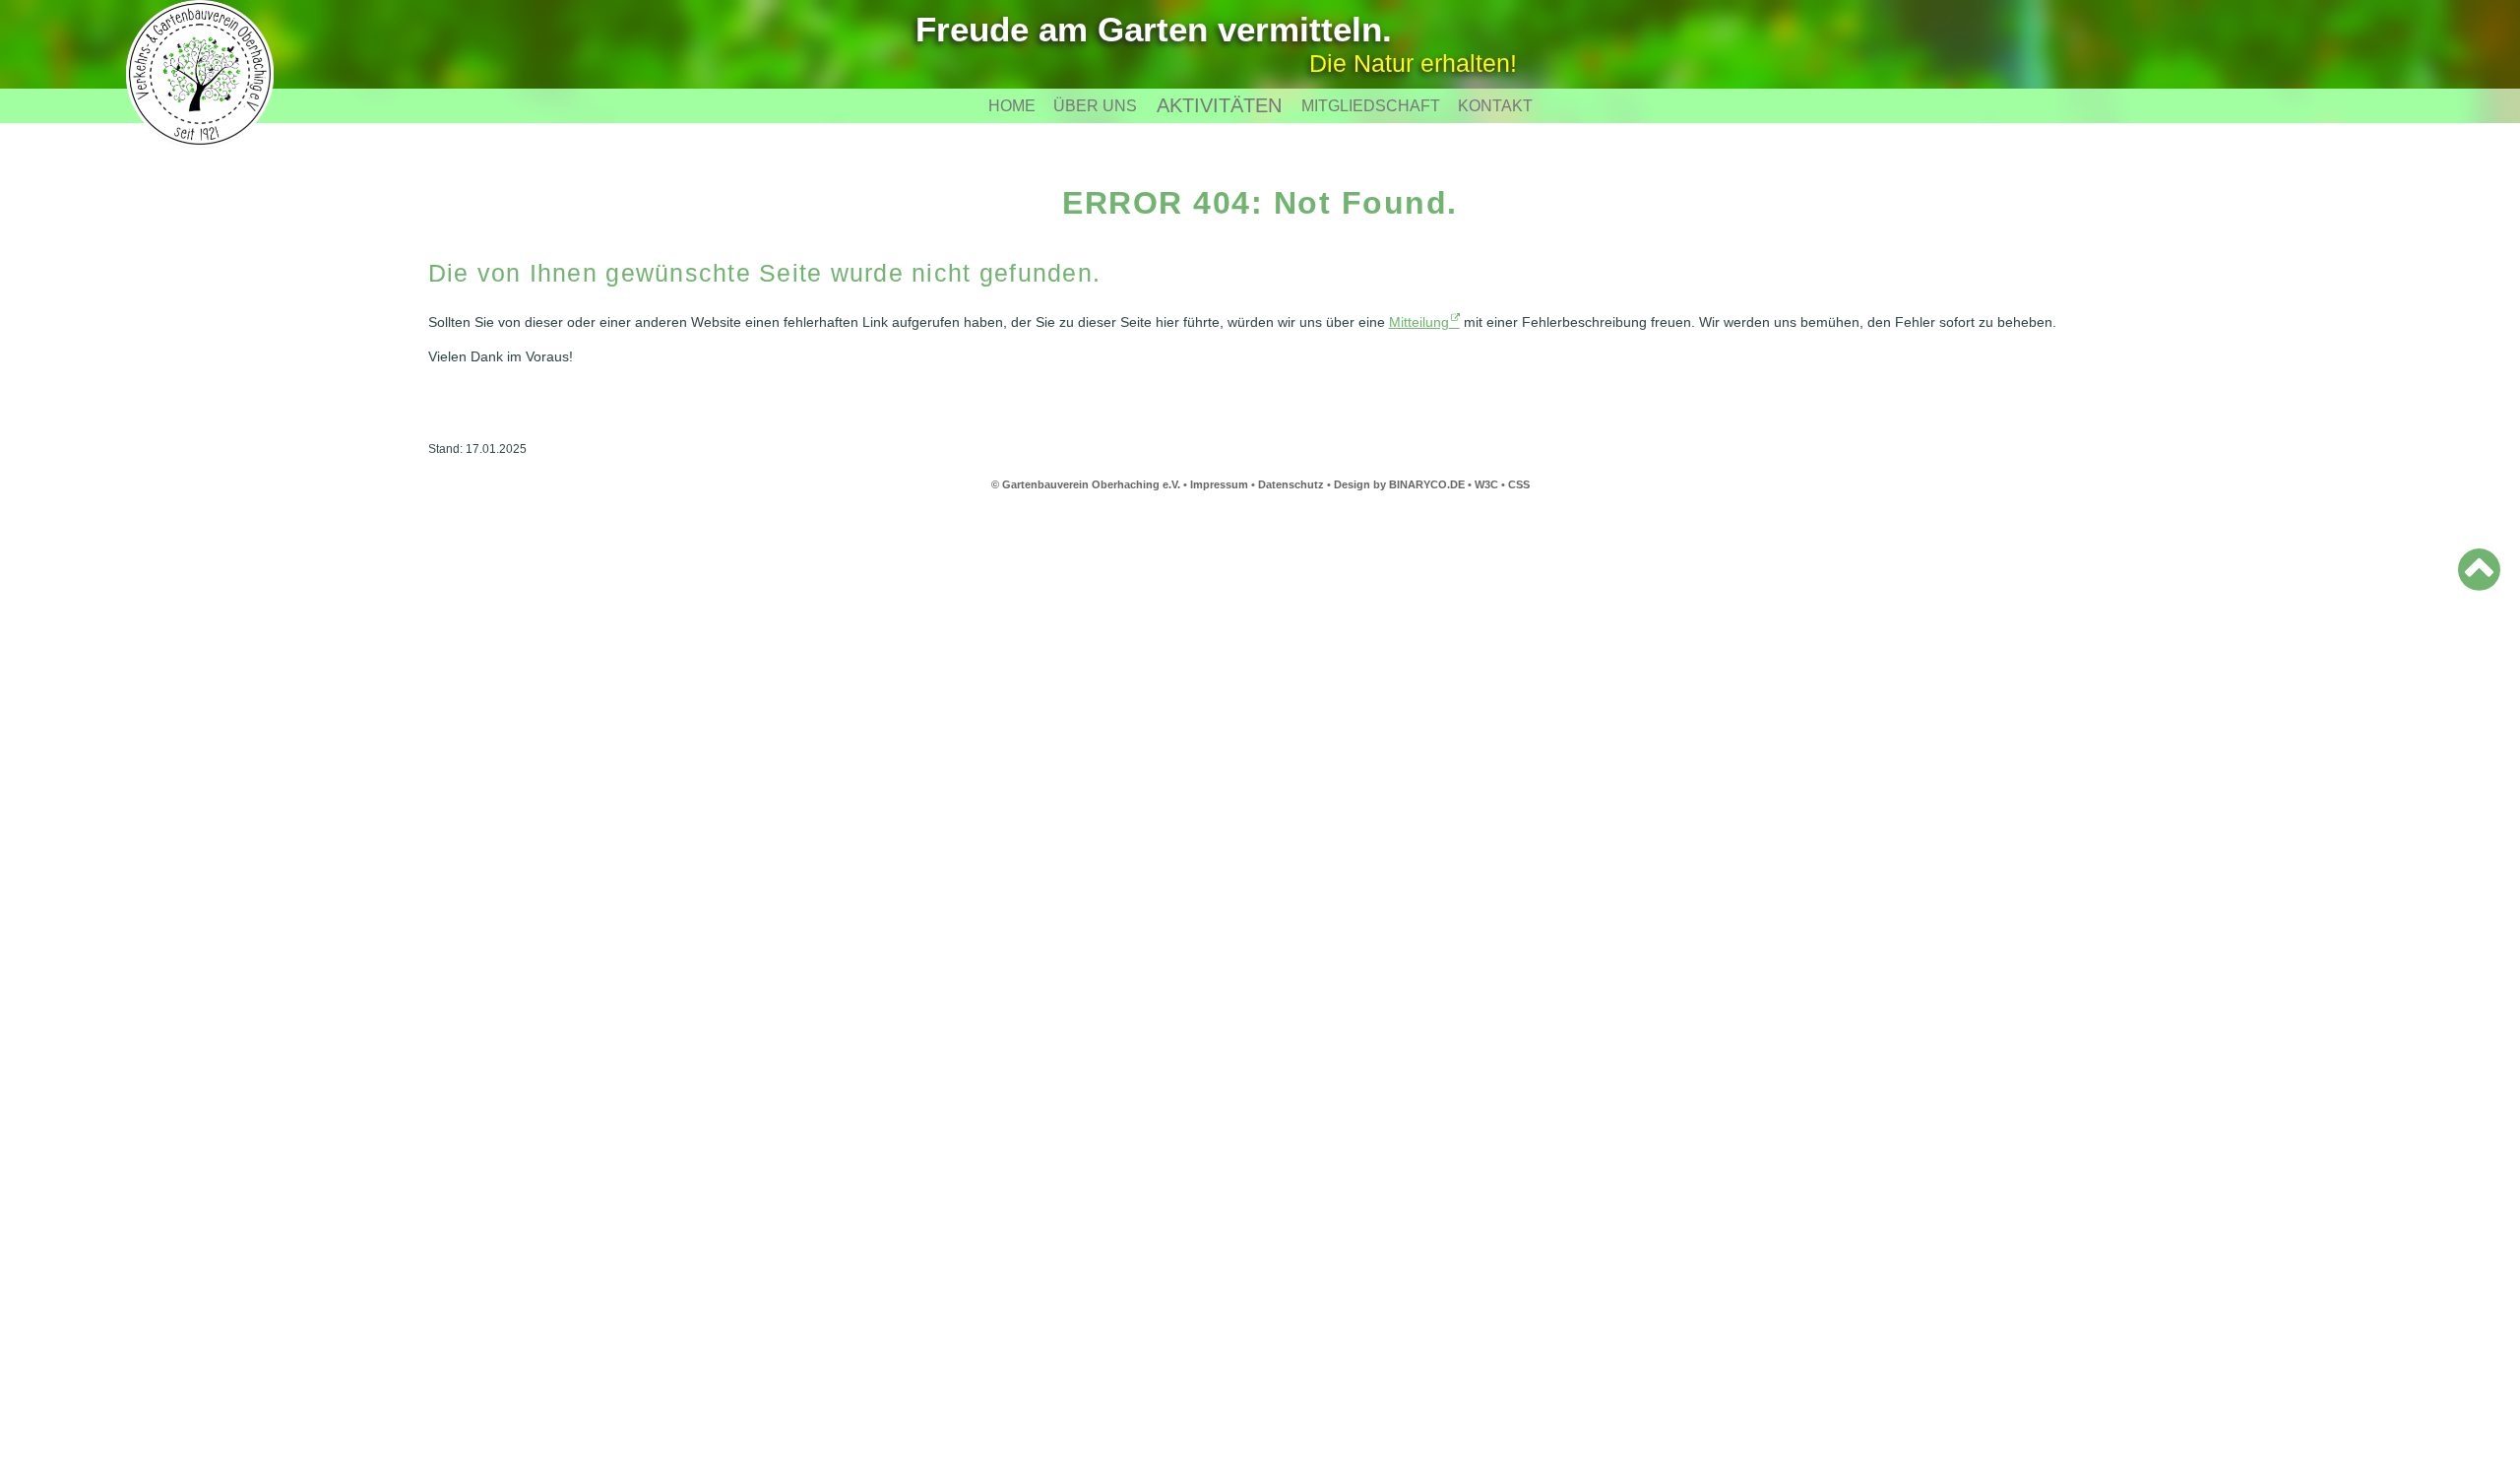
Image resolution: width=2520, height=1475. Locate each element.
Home (1012, 106)
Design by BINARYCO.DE (1399, 484)
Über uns (1095, 106)
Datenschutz (1291, 484)
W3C (1488, 484)
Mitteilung (1419, 322)
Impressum (1219, 484)
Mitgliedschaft (1371, 106)
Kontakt (1495, 106)
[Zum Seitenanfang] (2479, 569)
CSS (1519, 484)
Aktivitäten (1219, 105)
